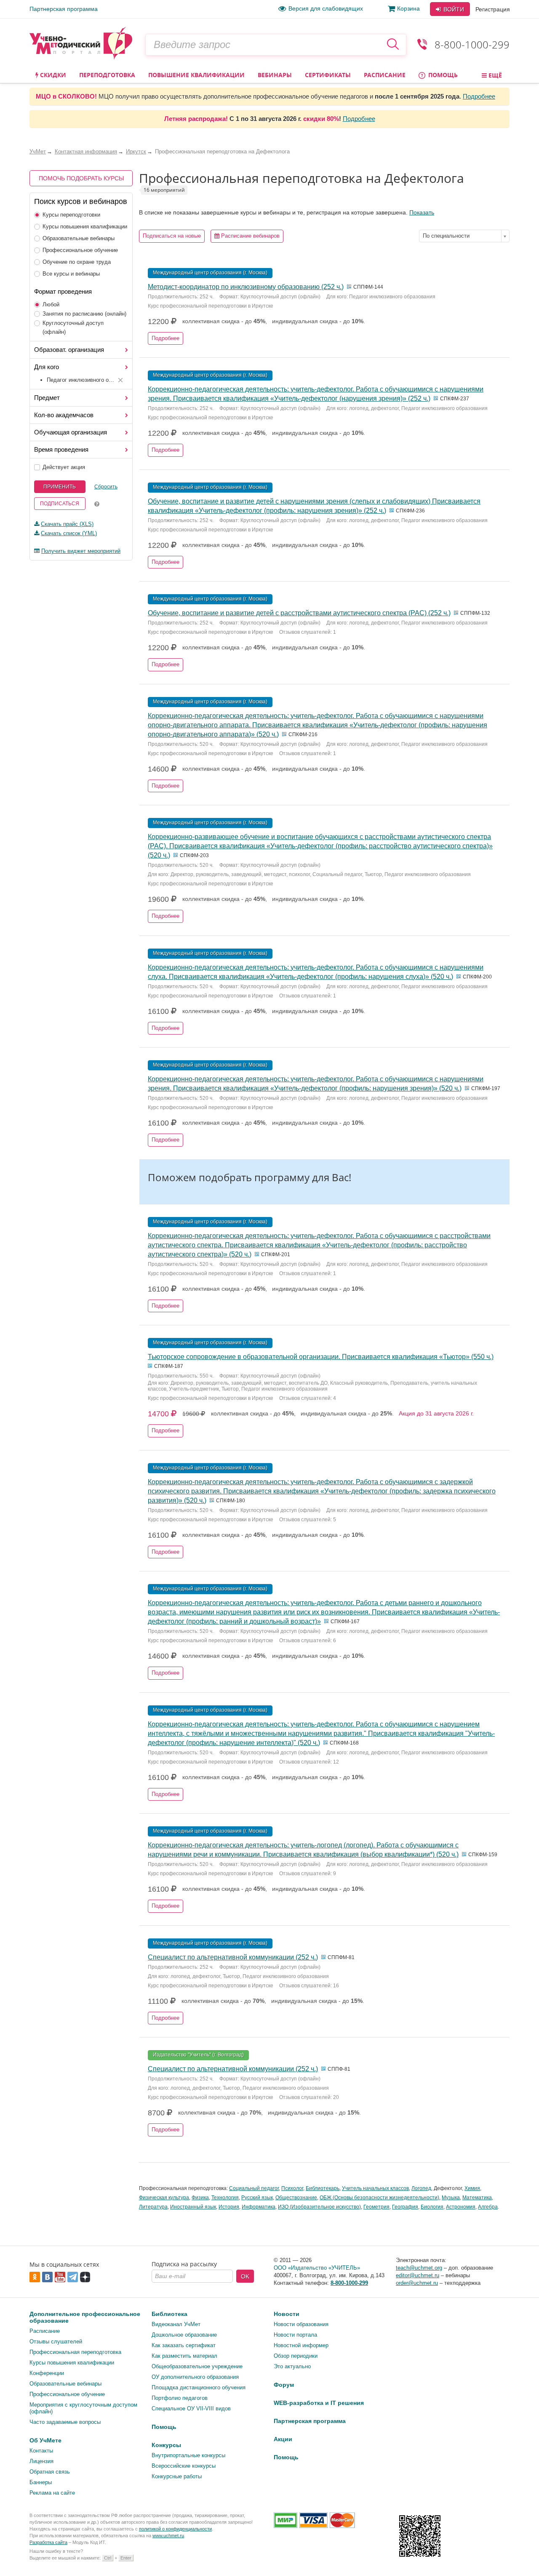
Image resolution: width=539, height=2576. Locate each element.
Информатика (259, 2207)
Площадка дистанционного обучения (199, 2387)
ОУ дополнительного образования (195, 2377)
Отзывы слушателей (56, 2341)
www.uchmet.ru (168, 2536)
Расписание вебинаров (249, 236)
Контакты (41, 2451)
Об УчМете (45, 2440)
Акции (283, 2439)
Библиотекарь (323, 2188)
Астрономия (461, 2207)
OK (245, 2276)
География (405, 2207)
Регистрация (493, 9)
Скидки (52, 75)
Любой (51, 304)
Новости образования (301, 2324)
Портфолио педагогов (180, 2398)
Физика (200, 2198)
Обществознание (296, 2198)
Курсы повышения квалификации (85, 227)
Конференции (47, 2373)
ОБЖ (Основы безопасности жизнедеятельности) (379, 2198)
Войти (453, 9)
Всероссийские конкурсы (184, 2466)
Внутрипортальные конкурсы (188, 2455)
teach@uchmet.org (419, 2268)
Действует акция (64, 467)
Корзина (408, 8)
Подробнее (479, 96)
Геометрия (376, 2207)
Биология (432, 2207)
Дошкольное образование (184, 2335)
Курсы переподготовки (71, 215)
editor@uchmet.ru (418, 2275)
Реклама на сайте (52, 2493)
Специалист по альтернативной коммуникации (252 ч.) (233, 1957)
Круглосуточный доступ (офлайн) (73, 327)
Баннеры (41, 2482)
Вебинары (275, 75)
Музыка (451, 2198)
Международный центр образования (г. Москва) (210, 273)
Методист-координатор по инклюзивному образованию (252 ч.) (246, 287)
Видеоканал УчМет (176, 2324)
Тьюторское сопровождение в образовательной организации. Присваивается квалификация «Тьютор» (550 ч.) (321, 1357)
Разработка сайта (48, 2542)
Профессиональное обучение (80, 250)
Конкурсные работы (177, 2476)
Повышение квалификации (196, 75)
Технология (225, 2198)
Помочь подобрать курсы (81, 178)
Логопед (421, 2188)
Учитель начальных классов (375, 2188)
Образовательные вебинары (79, 238)
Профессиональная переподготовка (75, 2352)
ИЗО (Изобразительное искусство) (319, 2207)
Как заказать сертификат (184, 2345)
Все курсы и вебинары (71, 274)
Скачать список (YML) (69, 533)
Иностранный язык (193, 2207)
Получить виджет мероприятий (81, 551)
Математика (477, 2198)
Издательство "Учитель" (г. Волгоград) (198, 2055)
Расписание (385, 75)
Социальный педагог (254, 2188)
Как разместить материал (184, 2356)
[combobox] (464, 236)
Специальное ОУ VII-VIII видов (191, 2408)
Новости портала (295, 2335)
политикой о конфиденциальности (175, 2529)
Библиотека (169, 2314)
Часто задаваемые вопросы (65, 2422)
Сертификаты (328, 75)
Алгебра (488, 2207)
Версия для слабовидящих (326, 8)
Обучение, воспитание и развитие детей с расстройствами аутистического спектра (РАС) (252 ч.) (299, 613)
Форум (284, 2385)
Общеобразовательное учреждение (197, 2366)
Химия (472, 2188)
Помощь (442, 75)
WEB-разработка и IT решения (319, 2403)
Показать (422, 212)
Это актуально (292, 2366)
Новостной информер (301, 2345)
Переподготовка (107, 75)
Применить (60, 487)
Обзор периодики (296, 2356)
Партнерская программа (64, 9)
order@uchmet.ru (417, 2283)
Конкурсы (166, 2445)
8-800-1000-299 (472, 44)
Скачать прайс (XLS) (67, 524)
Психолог (292, 2188)
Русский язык (257, 2198)
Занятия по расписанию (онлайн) (84, 314)
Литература (153, 2207)
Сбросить (106, 487)
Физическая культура (164, 2198)
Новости (287, 2314)
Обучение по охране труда (77, 262)
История (229, 2207)
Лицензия (41, 2461)
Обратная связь (50, 2472)
